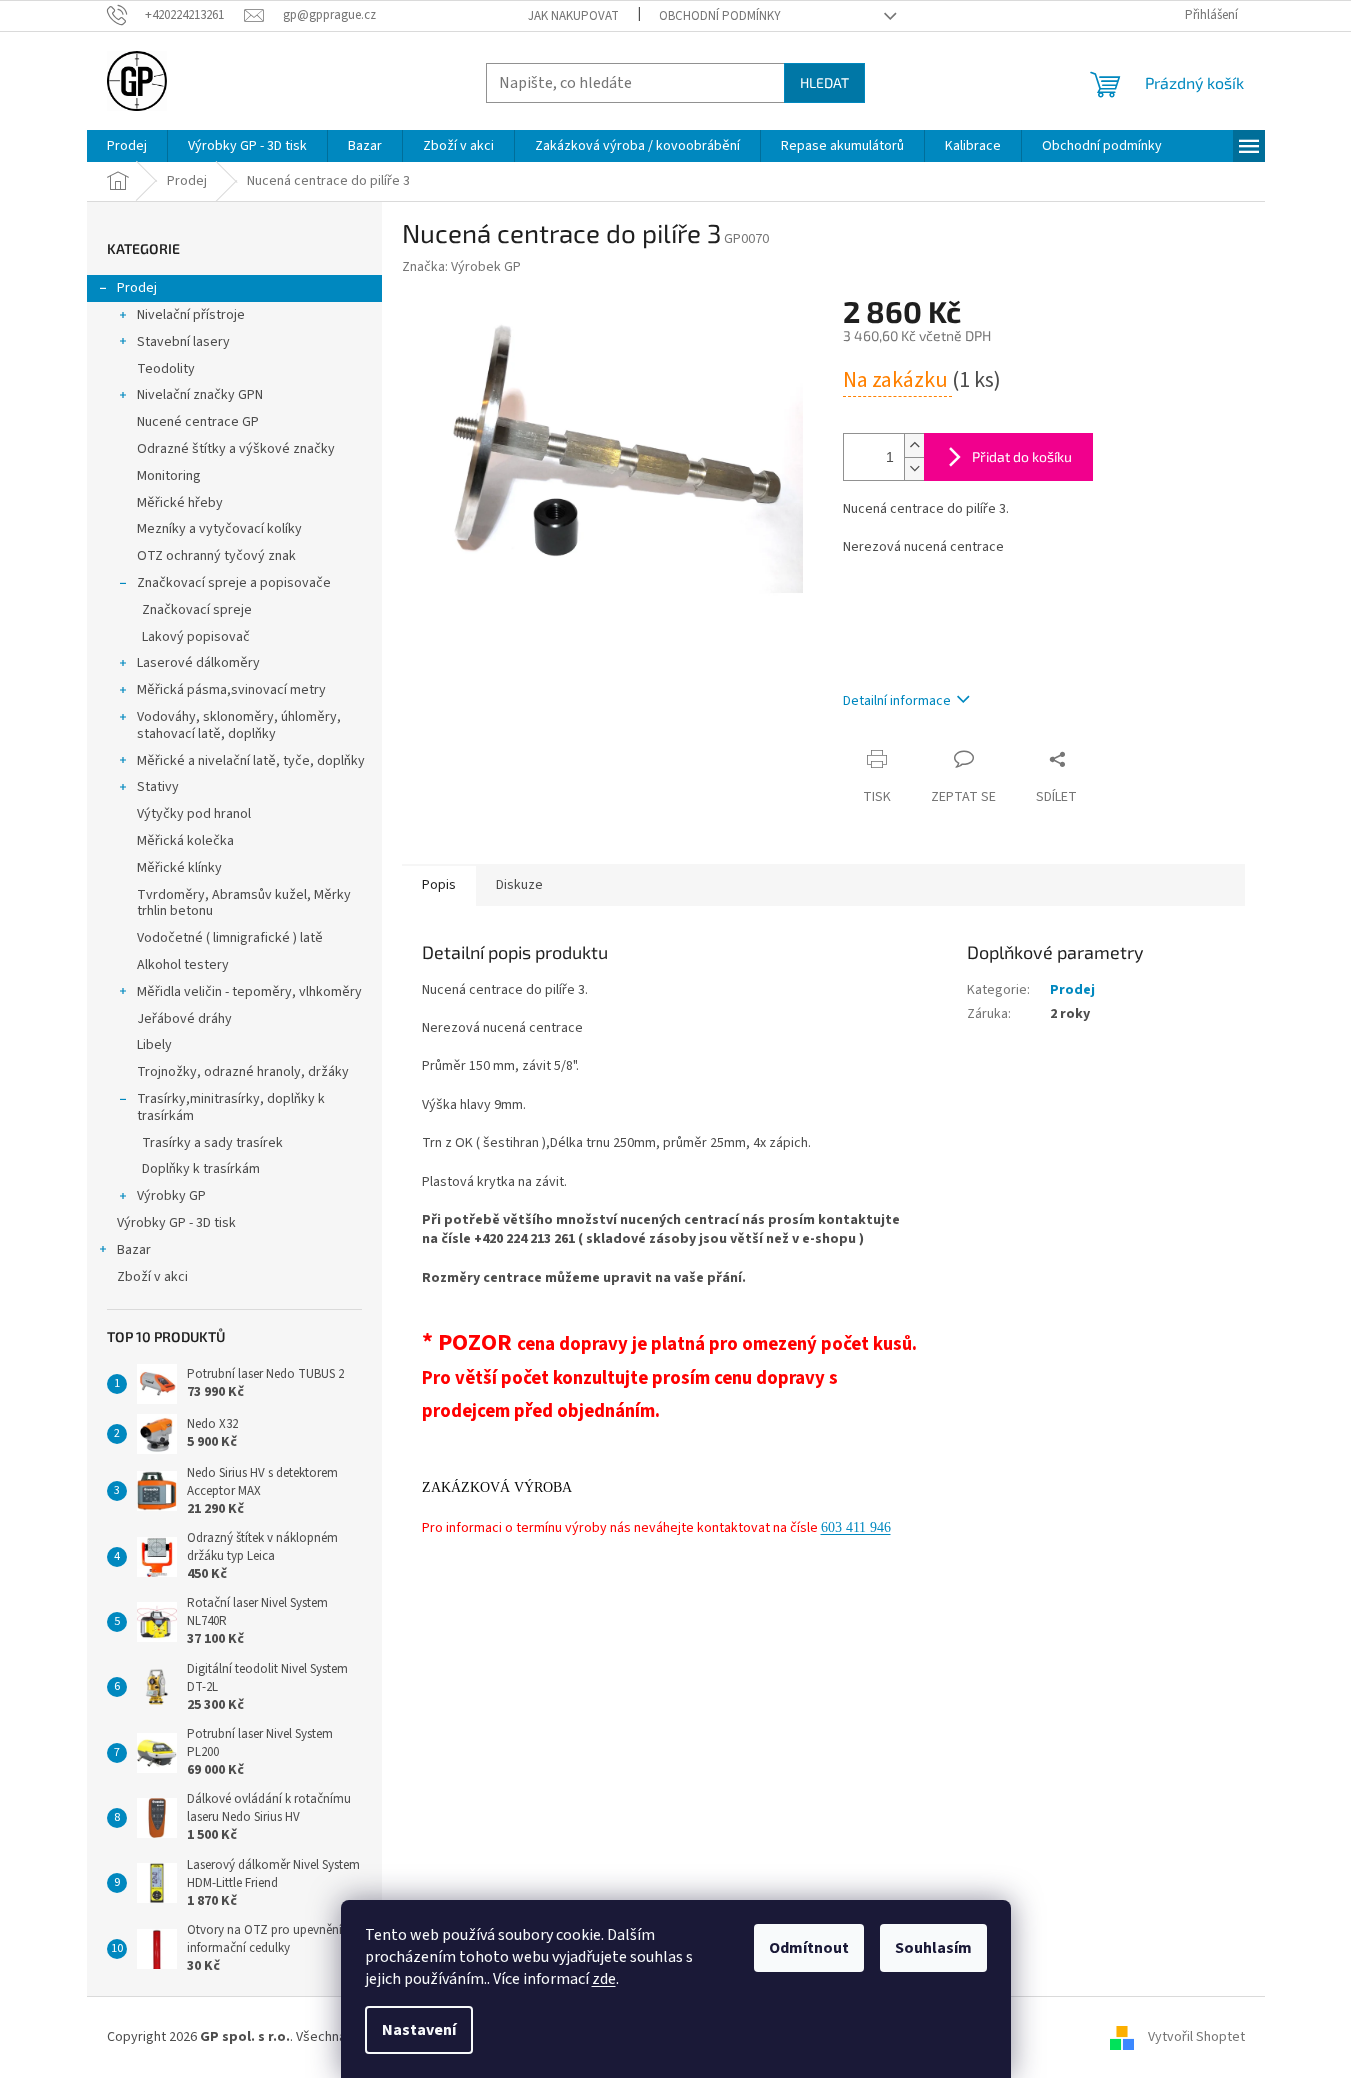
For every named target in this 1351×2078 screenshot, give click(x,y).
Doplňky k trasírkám (201, 1169)
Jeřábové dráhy (184, 1019)
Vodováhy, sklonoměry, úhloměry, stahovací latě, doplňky (239, 725)
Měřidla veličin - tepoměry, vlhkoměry (249, 992)
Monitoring (169, 476)
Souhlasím (933, 1948)
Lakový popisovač (196, 637)
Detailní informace (897, 701)
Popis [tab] (439, 885)
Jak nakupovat (573, 16)
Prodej (137, 288)
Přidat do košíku (1022, 456)
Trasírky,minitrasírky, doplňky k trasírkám (231, 1107)
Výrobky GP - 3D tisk (176, 1223)
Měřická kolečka (185, 841)
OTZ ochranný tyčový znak (216, 556)
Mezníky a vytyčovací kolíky (219, 529)
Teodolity (166, 369)
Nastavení (419, 2030)
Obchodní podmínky (720, 16)
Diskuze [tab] (519, 885)
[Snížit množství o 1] (914, 468)
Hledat (824, 82)
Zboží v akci (152, 1277)
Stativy (158, 787)
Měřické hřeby (180, 503)
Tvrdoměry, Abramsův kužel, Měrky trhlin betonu (244, 903)
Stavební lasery (183, 342)
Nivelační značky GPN (200, 395)
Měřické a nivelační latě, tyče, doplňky (251, 761)
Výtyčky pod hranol (194, 814)
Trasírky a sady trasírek (212, 1143)
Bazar (134, 1250)
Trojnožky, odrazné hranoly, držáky (243, 1072)
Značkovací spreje (197, 610)
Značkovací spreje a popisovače (234, 583)
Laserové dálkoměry (198, 663)
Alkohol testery (183, 965)
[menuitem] (127, 146)
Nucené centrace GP (198, 422)
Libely (154, 1045)
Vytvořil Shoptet (1196, 2037)
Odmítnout (809, 1948)
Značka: (461, 267)
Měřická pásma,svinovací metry (231, 690)
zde (604, 1979)
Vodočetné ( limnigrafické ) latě (230, 938)
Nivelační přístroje (191, 315)
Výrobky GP (171, 1196)
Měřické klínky (179, 868)
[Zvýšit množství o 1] (914, 445)
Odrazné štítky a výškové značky (236, 449)
